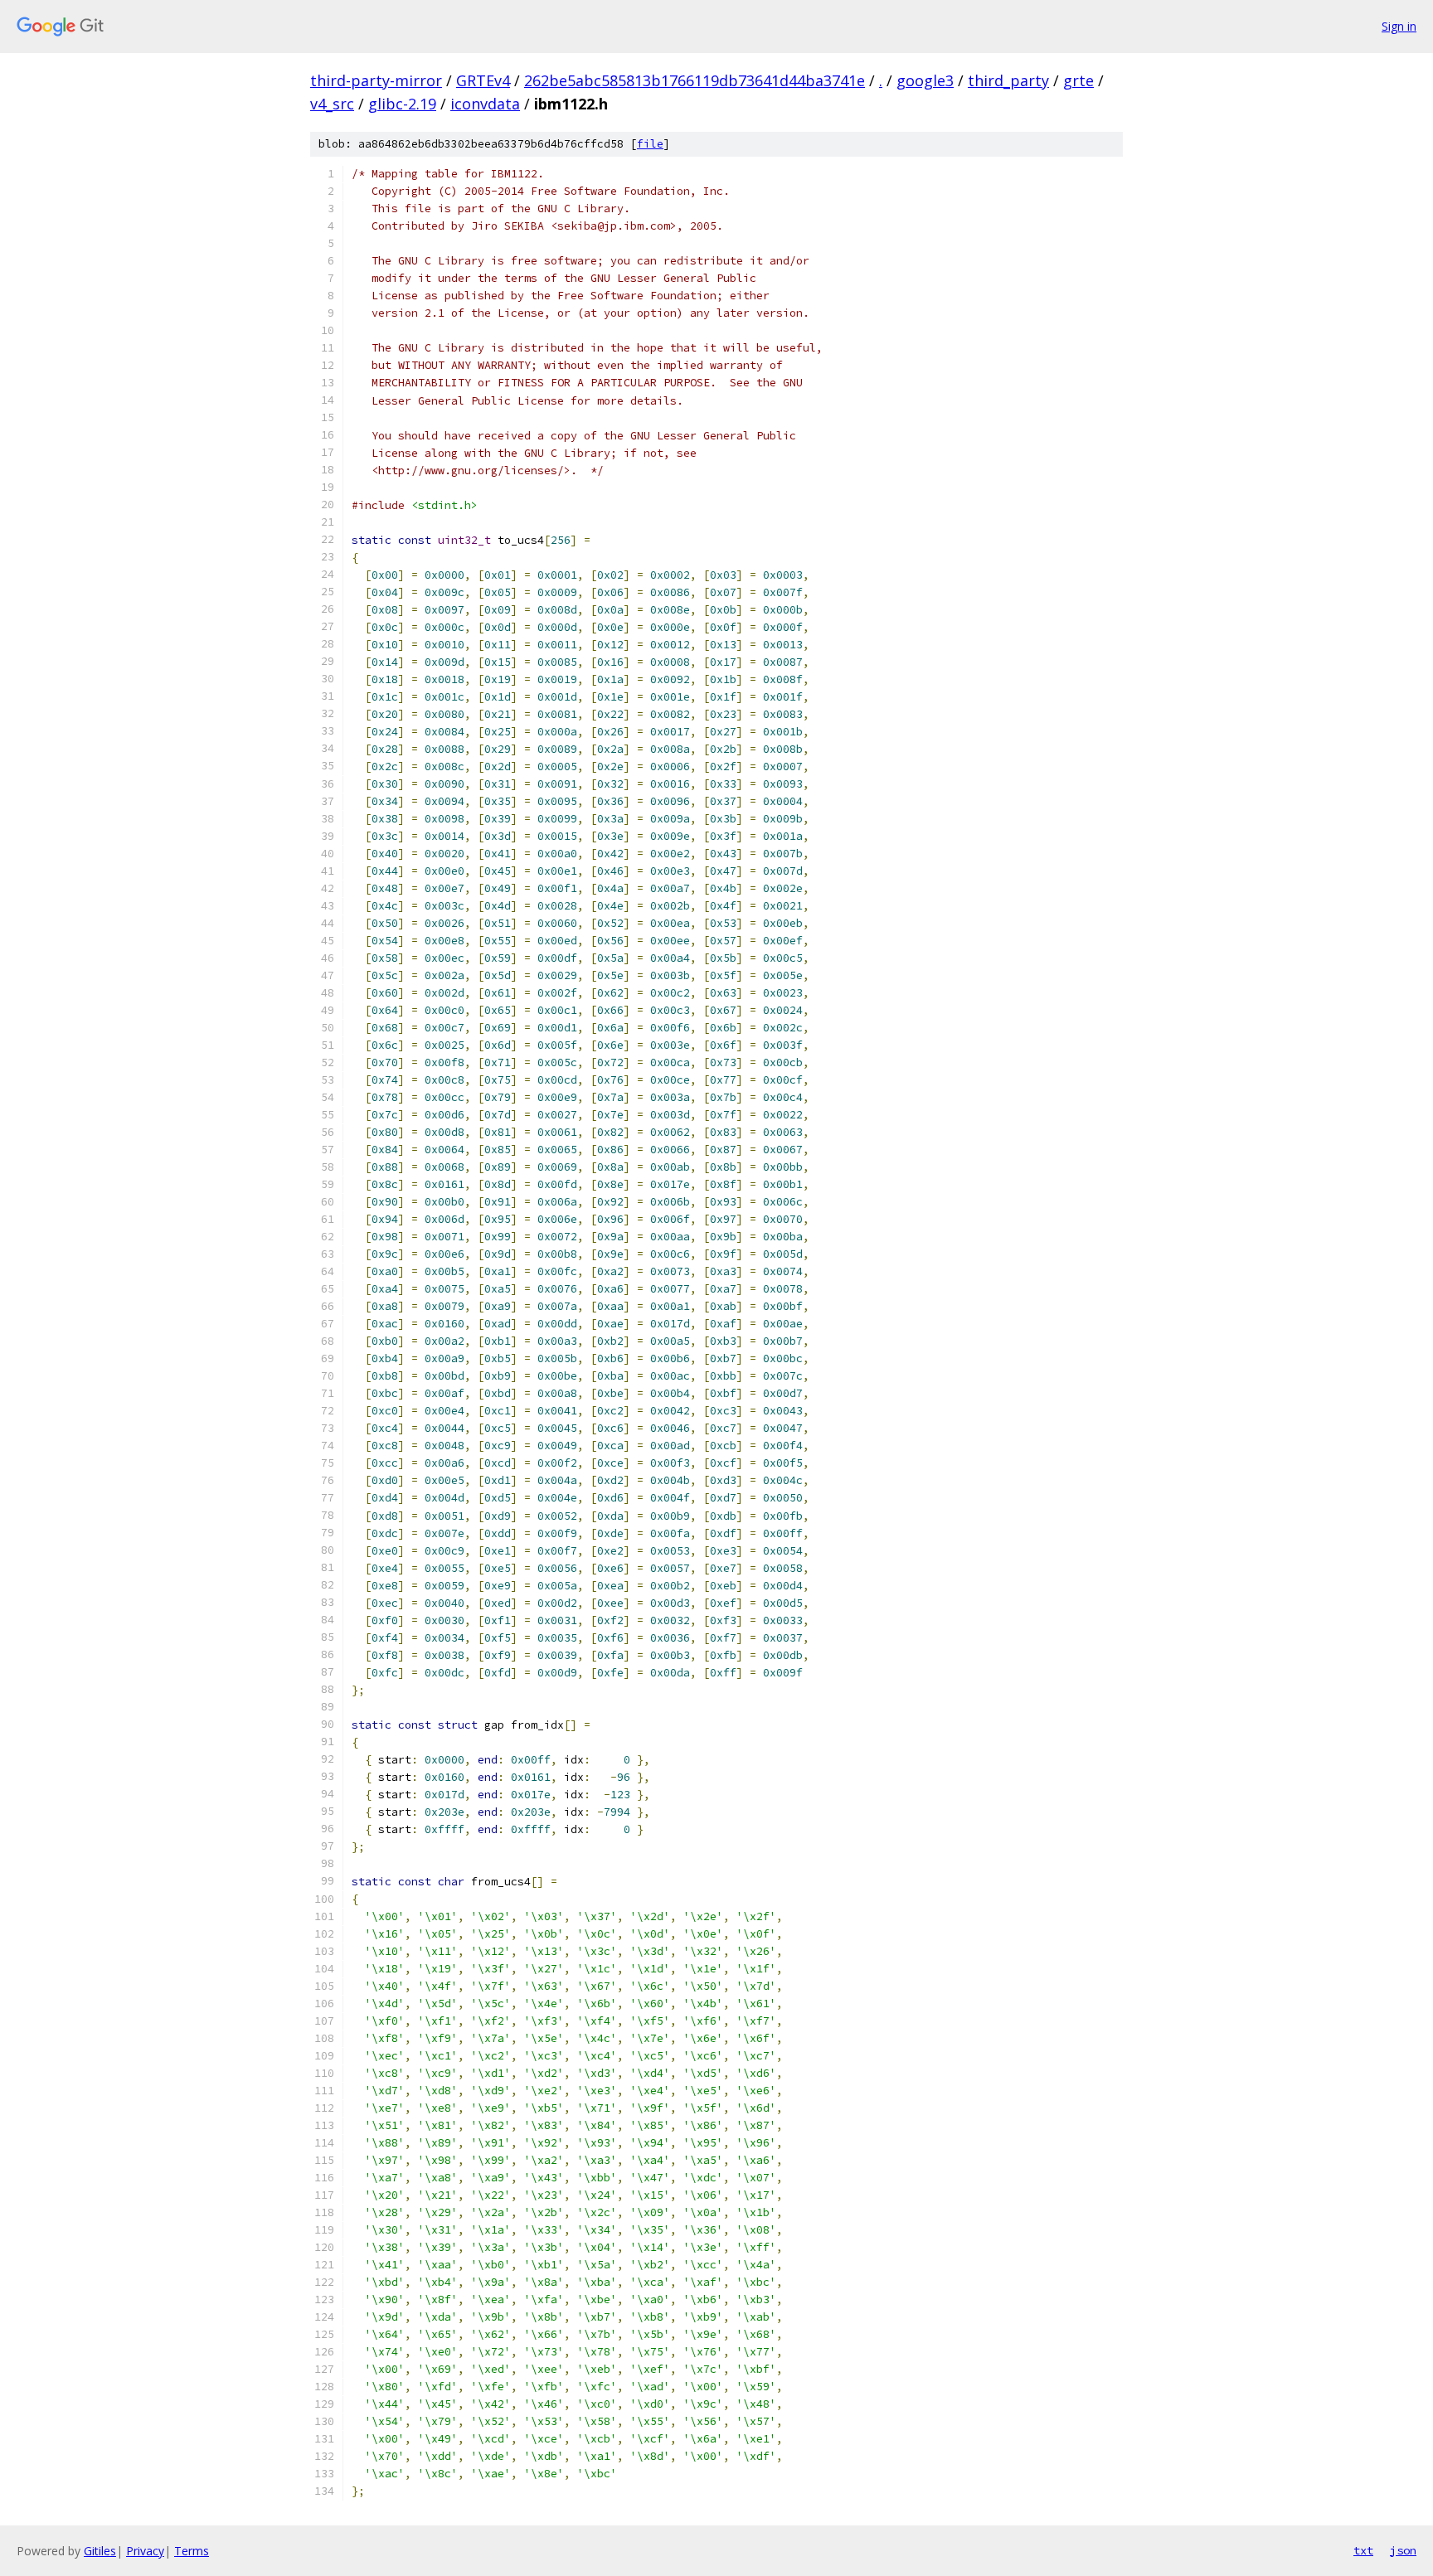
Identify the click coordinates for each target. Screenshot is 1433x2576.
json (1403, 2550)
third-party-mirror (376, 80)
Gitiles (100, 2551)
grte (1078, 80)
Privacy (145, 2551)
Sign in (1399, 26)
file (650, 144)
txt (1363, 2550)
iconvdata (485, 104)
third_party (1008, 80)
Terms (192, 2551)
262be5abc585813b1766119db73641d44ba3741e (695, 80)
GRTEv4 (483, 80)
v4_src (332, 104)
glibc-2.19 (402, 104)
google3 (925, 80)
